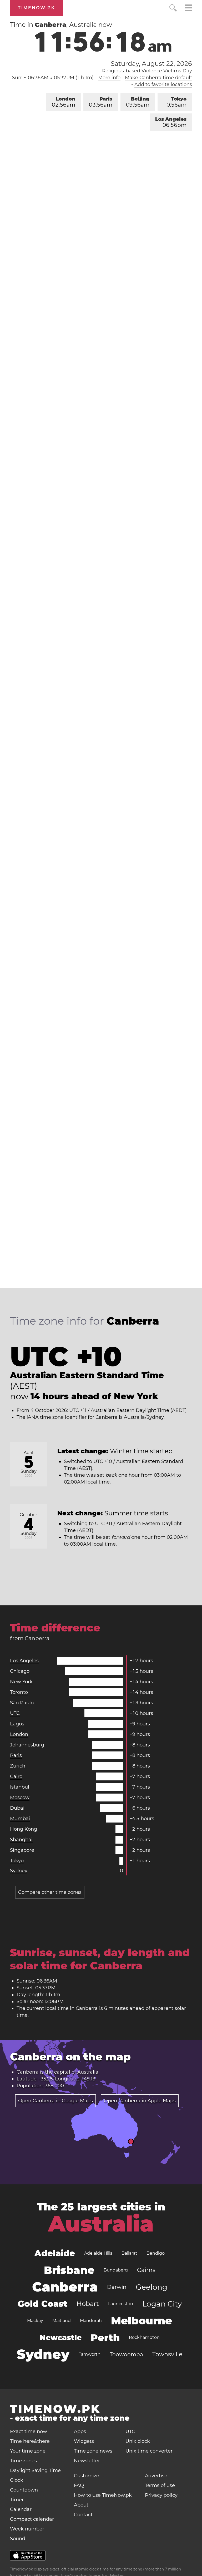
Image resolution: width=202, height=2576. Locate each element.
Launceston (121, 2304)
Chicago (20, 1671)
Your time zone (28, 2451)
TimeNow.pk (37, 8)
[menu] (188, 9)
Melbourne (142, 2321)
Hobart (88, 2304)
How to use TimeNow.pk (103, 2495)
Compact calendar (32, 2519)
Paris (101, 102)
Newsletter (87, 2461)
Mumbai (20, 1819)
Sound (18, 2539)
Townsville (167, 2354)
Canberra (65, 2287)
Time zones (23, 2461)
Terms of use (160, 2485)
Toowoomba (126, 2354)
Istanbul (20, 1787)
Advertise (156, 2476)
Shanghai (21, 1840)
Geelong (151, 2287)
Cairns (146, 2270)
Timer (17, 2500)
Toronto (19, 1692)
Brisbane (69, 2270)
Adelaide (55, 2253)
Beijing (138, 102)
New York (21, 1682)
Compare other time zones (50, 1892)
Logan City (162, 2304)
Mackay (35, 2321)
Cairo (16, 1776)
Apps (80, 2432)
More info (109, 78)
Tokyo (175, 102)
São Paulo (22, 1703)
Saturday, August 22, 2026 (151, 64)
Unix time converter (149, 2451)
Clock (17, 2480)
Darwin (117, 2287)
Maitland (62, 2321)
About (81, 2505)
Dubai (17, 1808)
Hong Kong (24, 1829)
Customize (87, 2476)
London (64, 102)
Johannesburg (27, 1745)
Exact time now (29, 2432)
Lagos (17, 1724)
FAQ (79, 2485)
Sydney (19, 1871)
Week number (27, 2529)
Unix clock (138, 2441)
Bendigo (156, 2253)
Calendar (21, 2509)
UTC (15, 1713)
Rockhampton (144, 2337)
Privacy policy (161, 2495)
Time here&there (30, 2441)
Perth (105, 2338)
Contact (83, 2515)
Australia (88, 2072)
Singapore (22, 1850)
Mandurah (91, 2321)
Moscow (20, 1798)
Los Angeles (171, 122)
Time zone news (93, 2451)
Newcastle (61, 2338)
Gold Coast (42, 2304)
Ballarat (129, 2253)
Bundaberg (116, 2270)
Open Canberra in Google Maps (55, 2101)
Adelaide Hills (98, 2253)
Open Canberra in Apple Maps (140, 2101)
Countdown (24, 2490)
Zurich (18, 1766)
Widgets (84, 2441)
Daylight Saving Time (35, 2470)
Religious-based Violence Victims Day (147, 71)
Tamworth (90, 2354)
